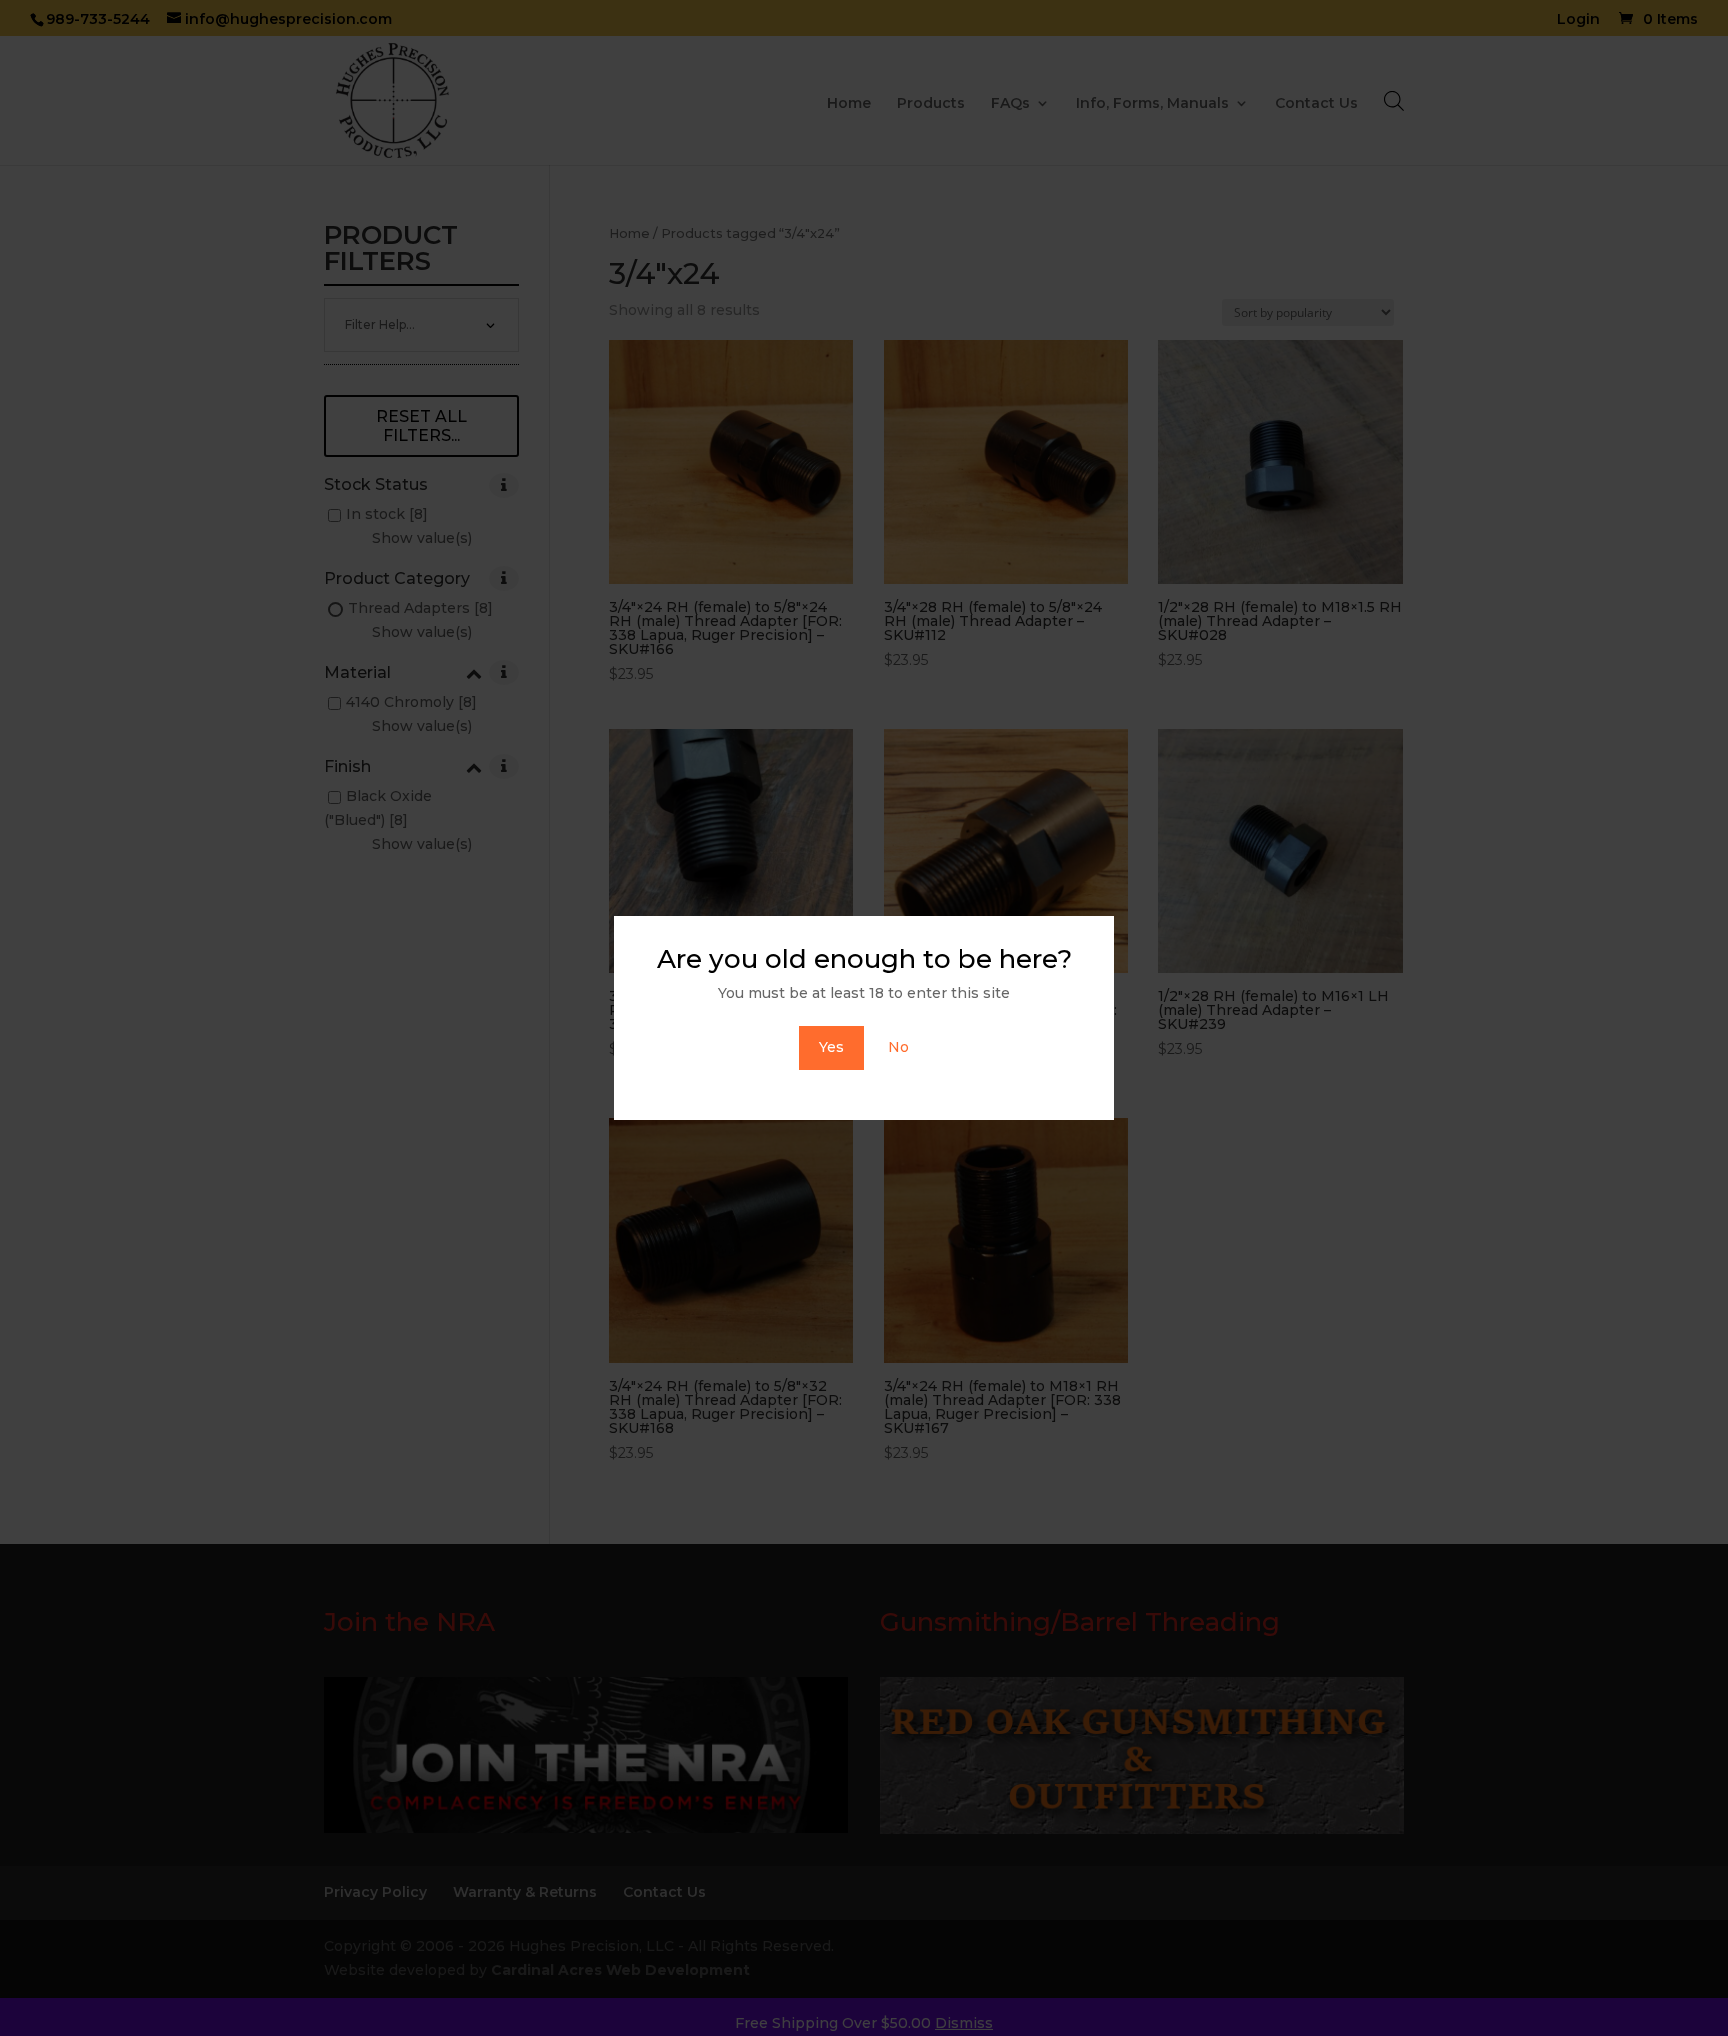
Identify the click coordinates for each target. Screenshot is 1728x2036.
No (898, 1047)
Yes (831, 1047)
